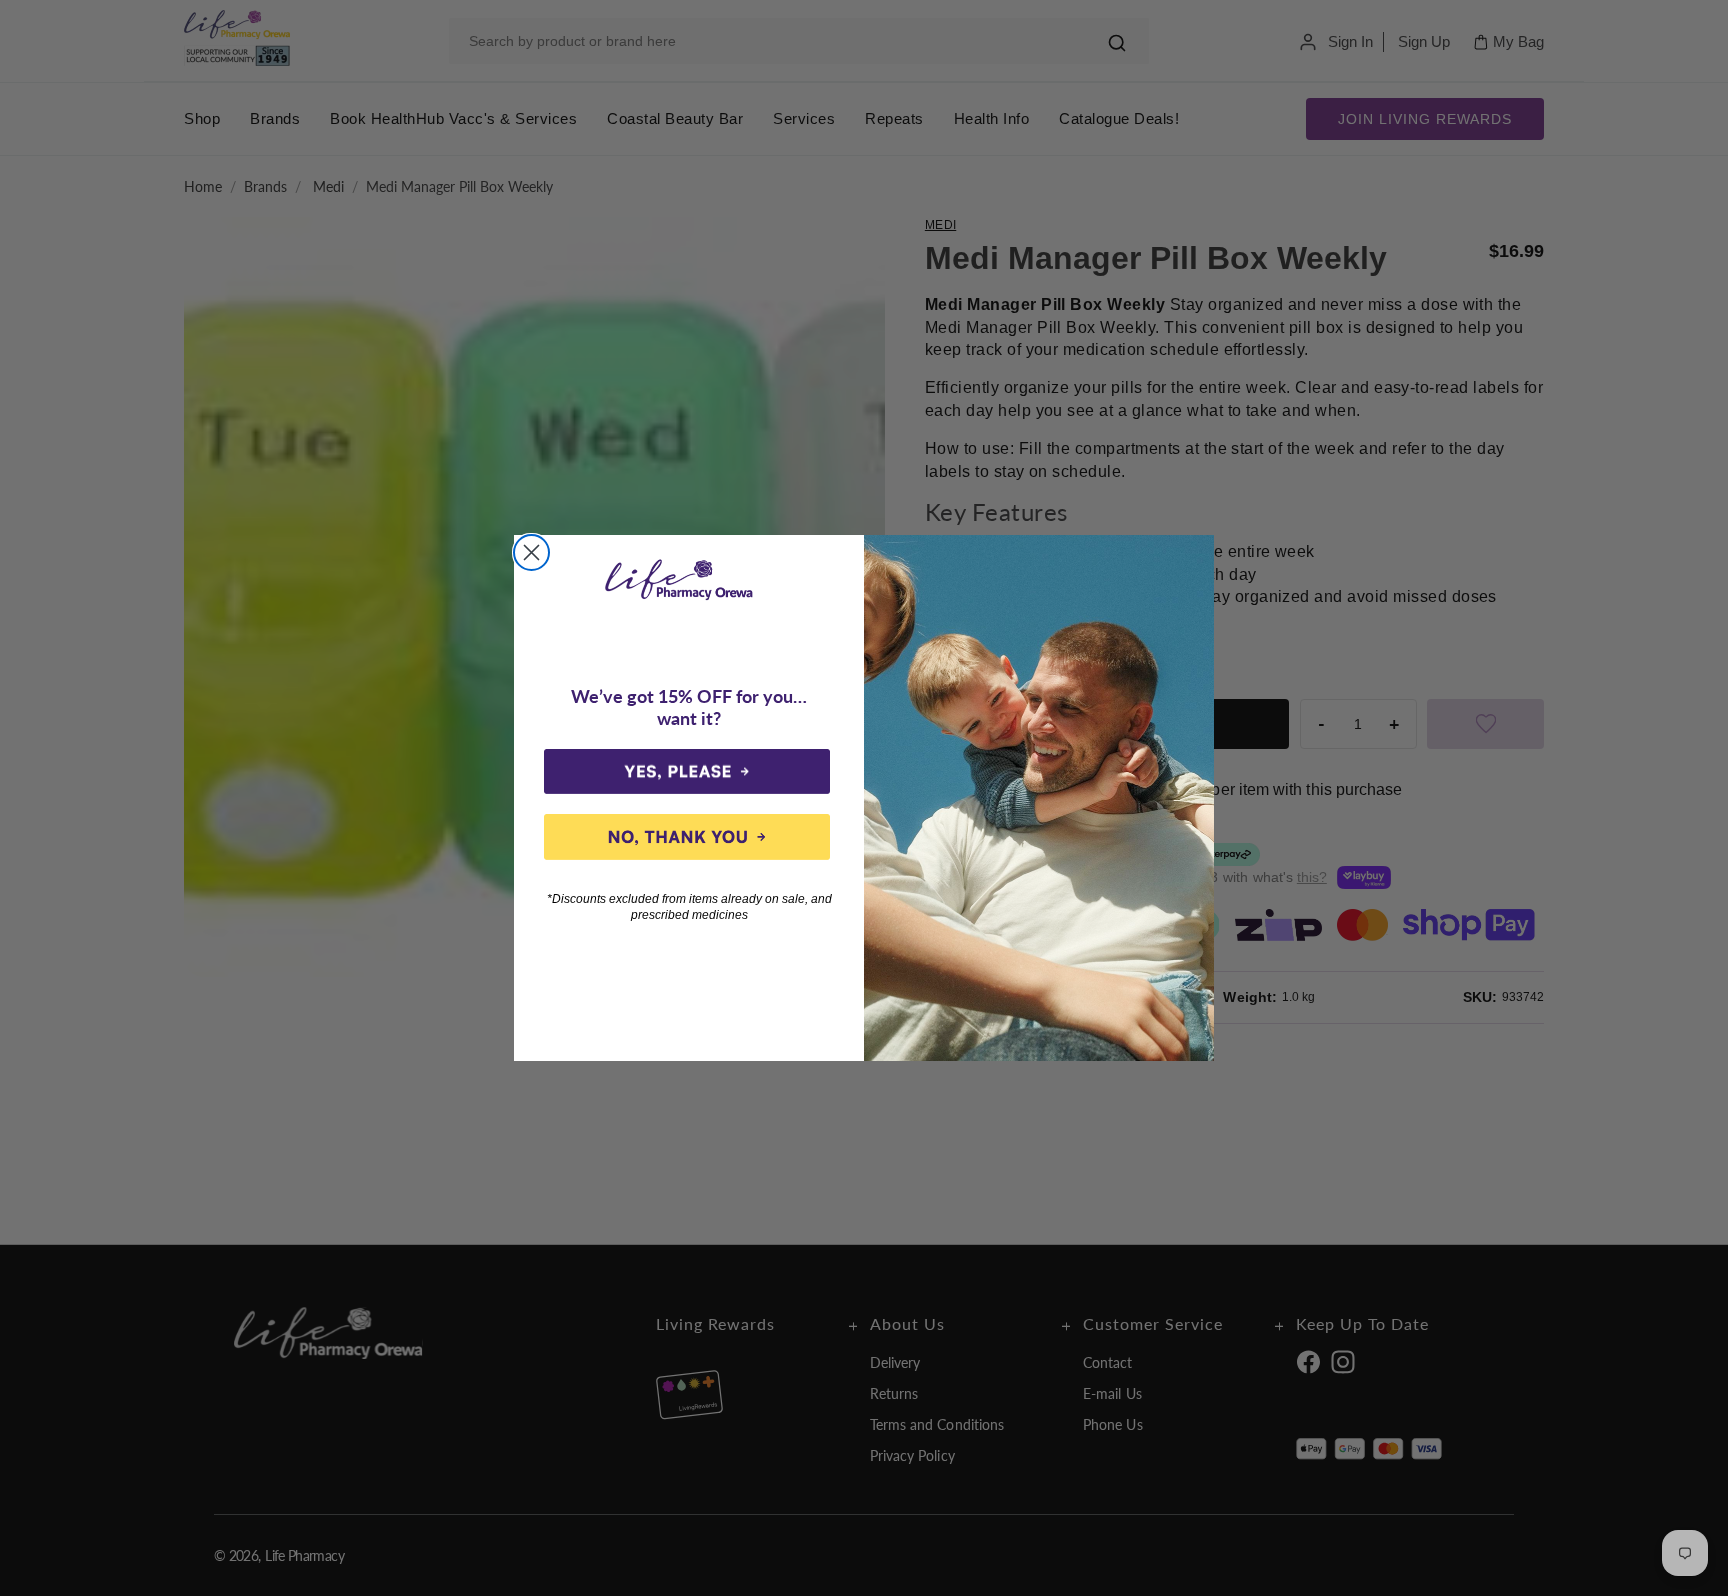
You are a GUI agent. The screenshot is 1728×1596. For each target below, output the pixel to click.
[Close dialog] (531, 552)
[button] (687, 772)
